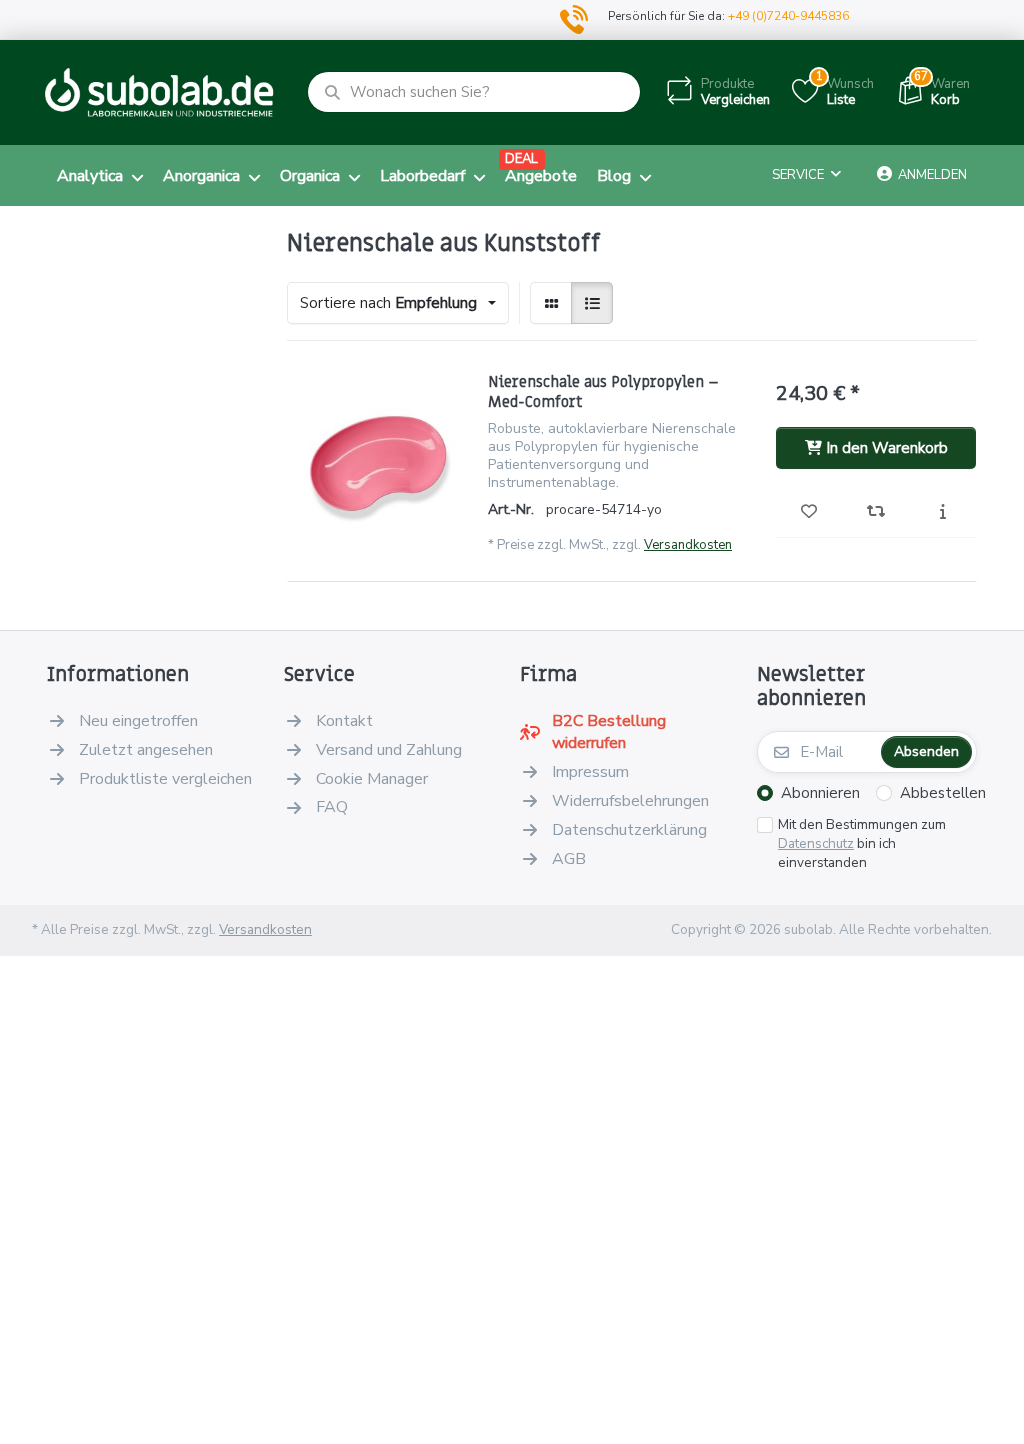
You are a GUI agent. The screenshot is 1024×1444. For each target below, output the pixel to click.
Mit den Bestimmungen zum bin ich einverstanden (862, 844)
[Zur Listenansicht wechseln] (592, 303)
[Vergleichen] (876, 513)
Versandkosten (688, 545)
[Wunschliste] (809, 513)
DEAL (521, 159)
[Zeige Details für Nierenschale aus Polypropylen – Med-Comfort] (378, 463)
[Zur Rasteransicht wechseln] (551, 303)
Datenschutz (816, 843)
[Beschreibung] (942, 513)
